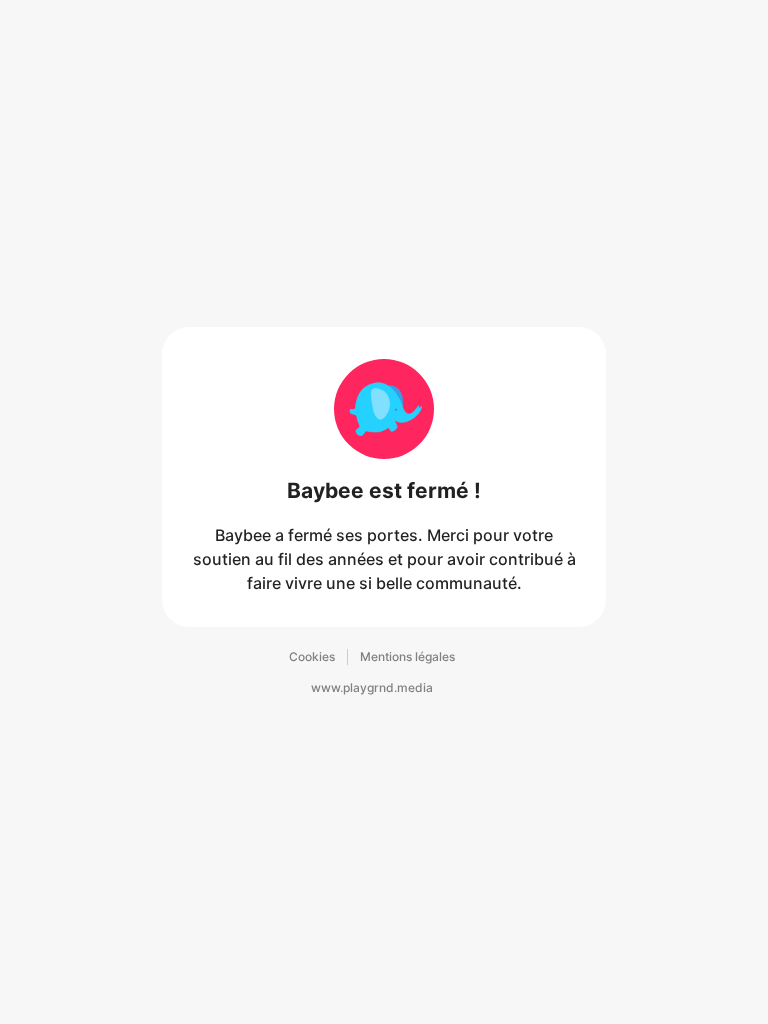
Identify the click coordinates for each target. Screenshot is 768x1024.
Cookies (312, 656)
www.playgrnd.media (372, 687)
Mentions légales (407, 656)
